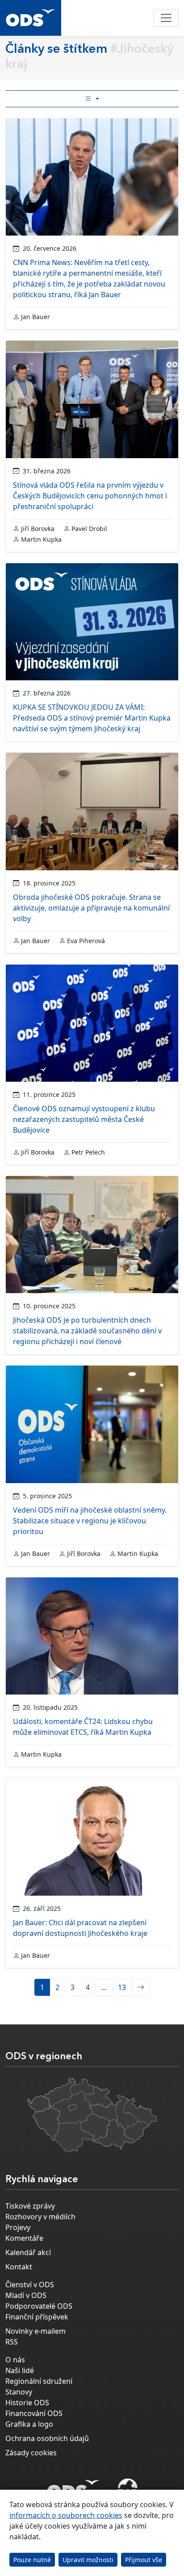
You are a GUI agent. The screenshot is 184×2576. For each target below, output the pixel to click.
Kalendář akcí (28, 2252)
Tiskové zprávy (30, 2206)
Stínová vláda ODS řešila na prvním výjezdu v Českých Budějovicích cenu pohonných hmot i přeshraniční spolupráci (90, 496)
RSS (12, 2342)
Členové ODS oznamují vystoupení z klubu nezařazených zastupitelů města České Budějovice (84, 1119)
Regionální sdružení (39, 2381)
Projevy (18, 2227)
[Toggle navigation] (166, 18)
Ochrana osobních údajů (47, 2438)
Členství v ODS (30, 2285)
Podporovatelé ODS (39, 2306)
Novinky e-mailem (36, 2331)
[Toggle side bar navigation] (92, 99)
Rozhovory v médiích (40, 2217)
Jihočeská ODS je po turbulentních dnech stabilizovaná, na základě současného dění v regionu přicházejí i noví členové (87, 1331)
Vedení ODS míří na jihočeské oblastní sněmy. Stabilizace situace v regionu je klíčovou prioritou (90, 1521)
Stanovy (19, 2392)
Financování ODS (34, 2413)
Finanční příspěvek (37, 2317)
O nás (15, 2360)
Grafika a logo (29, 2424)
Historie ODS (27, 2403)
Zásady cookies (31, 2453)
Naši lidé (20, 2370)
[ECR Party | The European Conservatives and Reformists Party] (128, 2489)
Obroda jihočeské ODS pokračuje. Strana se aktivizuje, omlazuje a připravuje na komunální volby (91, 908)
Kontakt (19, 2267)
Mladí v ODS (26, 2295)
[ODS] (73, 2487)
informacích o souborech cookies (66, 2515)
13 (122, 1987)
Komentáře (24, 2238)
